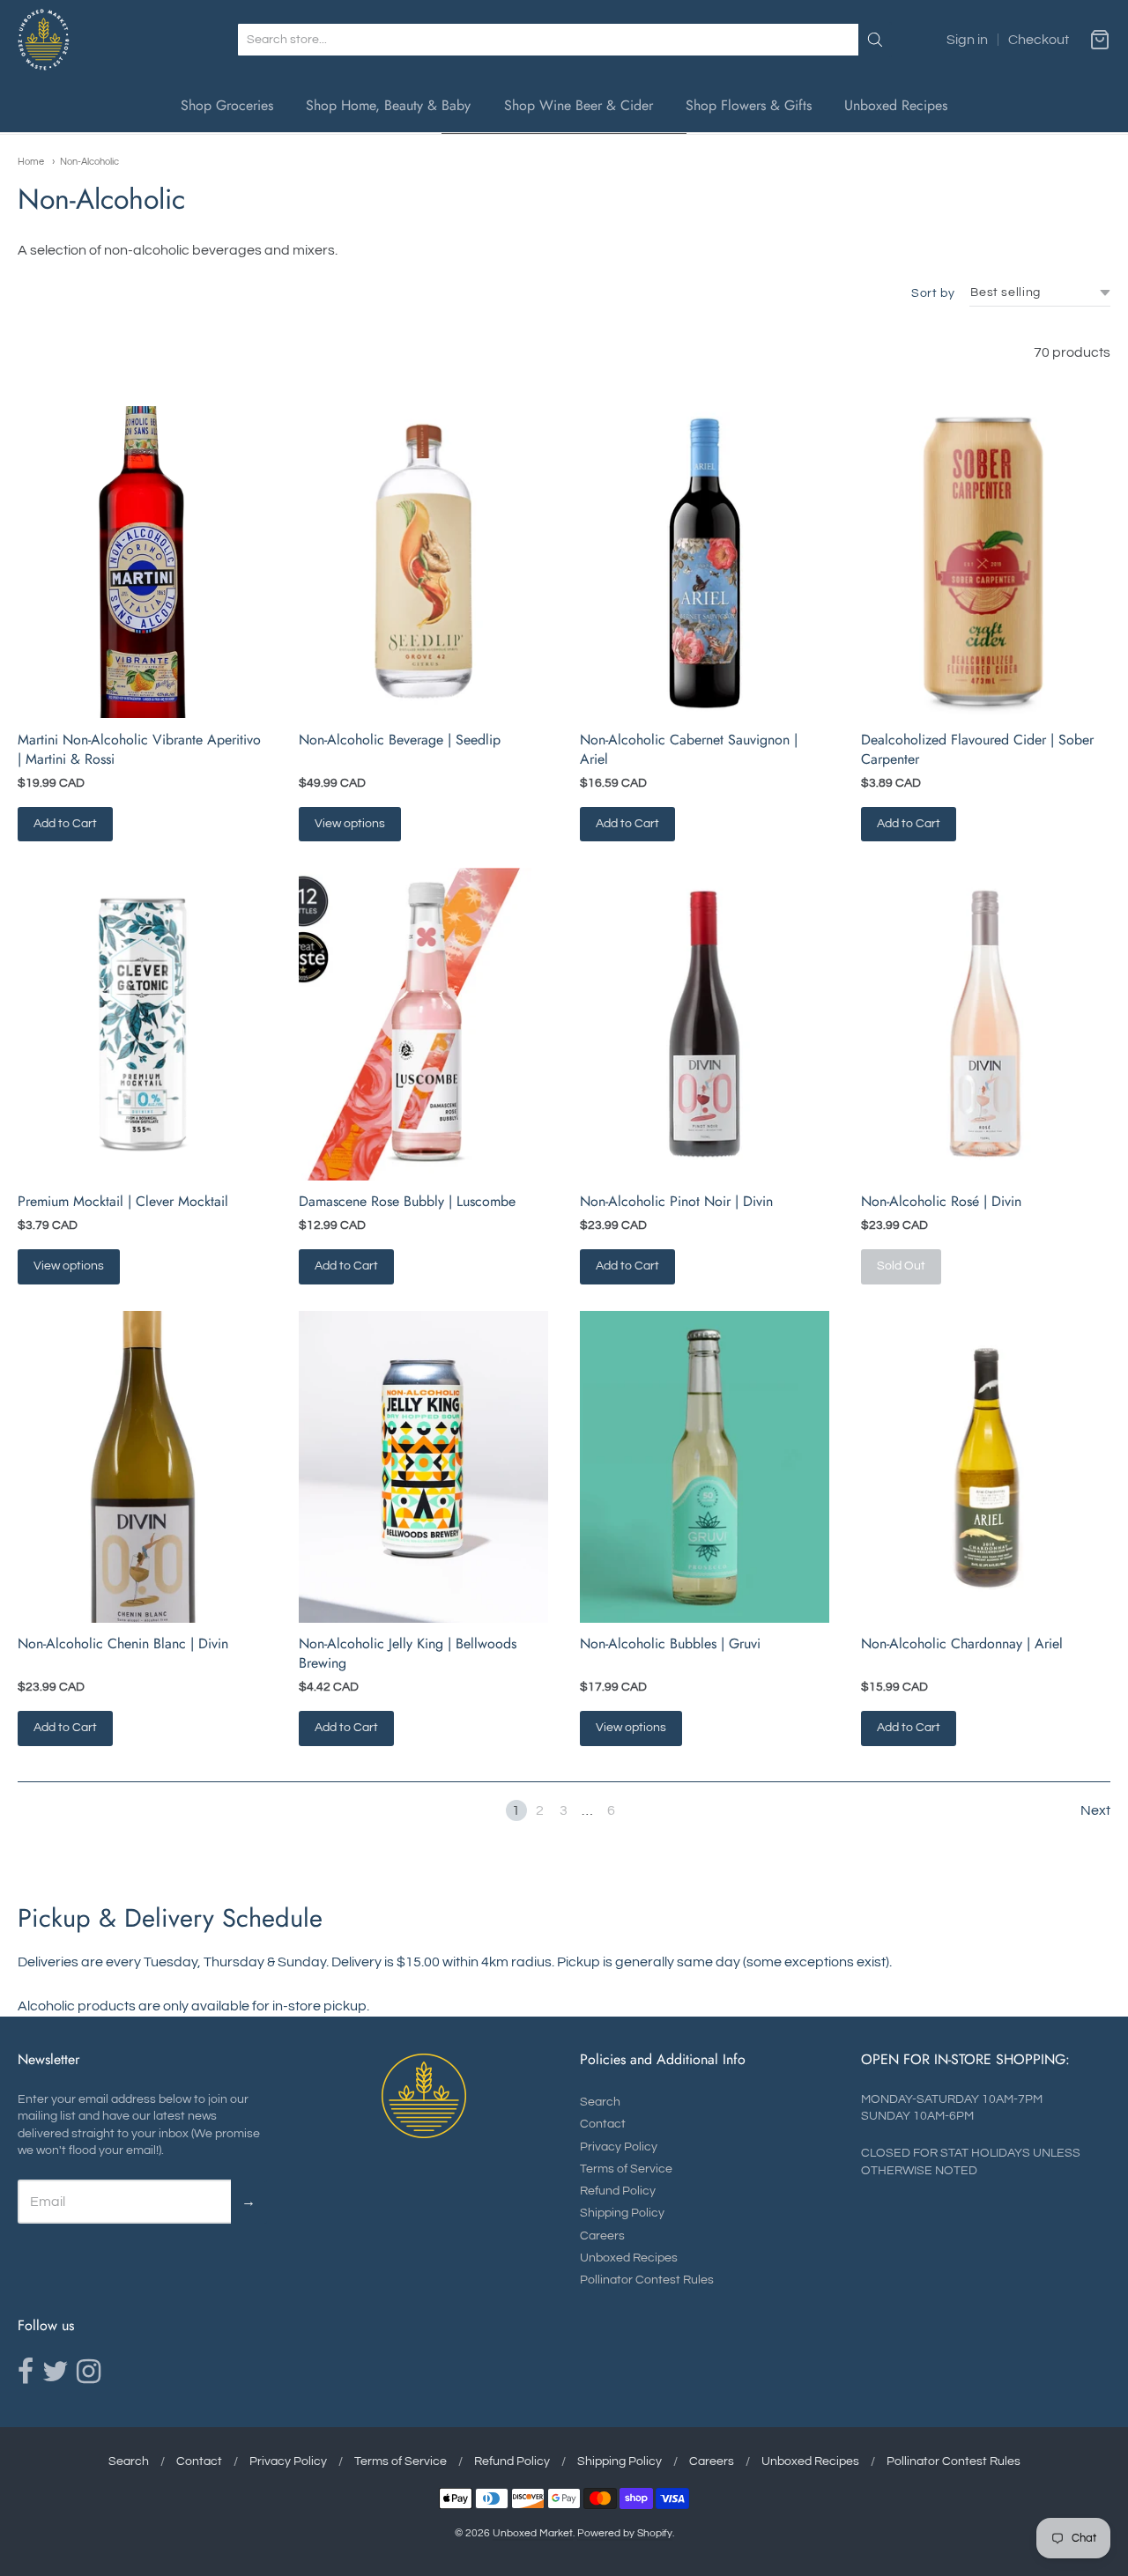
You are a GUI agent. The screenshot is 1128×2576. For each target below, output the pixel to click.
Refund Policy (618, 2191)
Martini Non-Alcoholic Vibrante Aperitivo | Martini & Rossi (139, 749)
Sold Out (901, 1266)
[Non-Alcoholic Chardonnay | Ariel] (986, 1467)
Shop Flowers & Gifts (749, 105)
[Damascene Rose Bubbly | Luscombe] (423, 1024)
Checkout (1039, 40)
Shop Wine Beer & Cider (579, 105)
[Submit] (875, 40)
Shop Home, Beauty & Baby (388, 105)
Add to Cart (65, 824)
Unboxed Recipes (896, 105)
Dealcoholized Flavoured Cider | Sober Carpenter (977, 749)
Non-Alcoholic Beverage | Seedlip (400, 740)
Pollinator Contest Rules (647, 2280)
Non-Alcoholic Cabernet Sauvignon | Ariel (689, 749)
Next (1095, 1810)
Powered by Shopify (625, 2533)
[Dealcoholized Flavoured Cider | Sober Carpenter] (986, 562)
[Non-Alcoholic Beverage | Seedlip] (423, 562)
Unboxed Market (533, 2533)
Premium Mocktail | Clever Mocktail (123, 1201)
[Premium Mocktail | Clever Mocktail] (142, 1024)
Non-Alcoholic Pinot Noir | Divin (676, 1201)
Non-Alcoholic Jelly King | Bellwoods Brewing (408, 1653)
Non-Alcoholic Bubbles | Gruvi (670, 1643)
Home (31, 162)
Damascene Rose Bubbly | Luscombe (407, 1201)
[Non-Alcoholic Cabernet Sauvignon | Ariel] (705, 562)
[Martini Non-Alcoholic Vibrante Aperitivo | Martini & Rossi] (142, 562)
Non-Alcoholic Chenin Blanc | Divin (123, 1643)
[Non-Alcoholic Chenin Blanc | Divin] (142, 1467)
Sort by (933, 293)
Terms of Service (626, 2169)
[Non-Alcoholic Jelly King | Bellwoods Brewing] (423, 1467)
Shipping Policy (622, 2213)
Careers (602, 2236)
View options (350, 824)
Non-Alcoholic (89, 162)
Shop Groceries (227, 105)
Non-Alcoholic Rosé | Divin (941, 1201)
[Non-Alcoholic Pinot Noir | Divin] (705, 1024)
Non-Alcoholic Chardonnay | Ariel (962, 1643)
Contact (603, 2124)
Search (600, 2102)
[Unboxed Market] (44, 40)
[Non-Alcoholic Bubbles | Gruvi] (705, 1467)
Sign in (967, 40)
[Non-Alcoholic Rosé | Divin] (986, 1024)
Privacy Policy (619, 2147)
